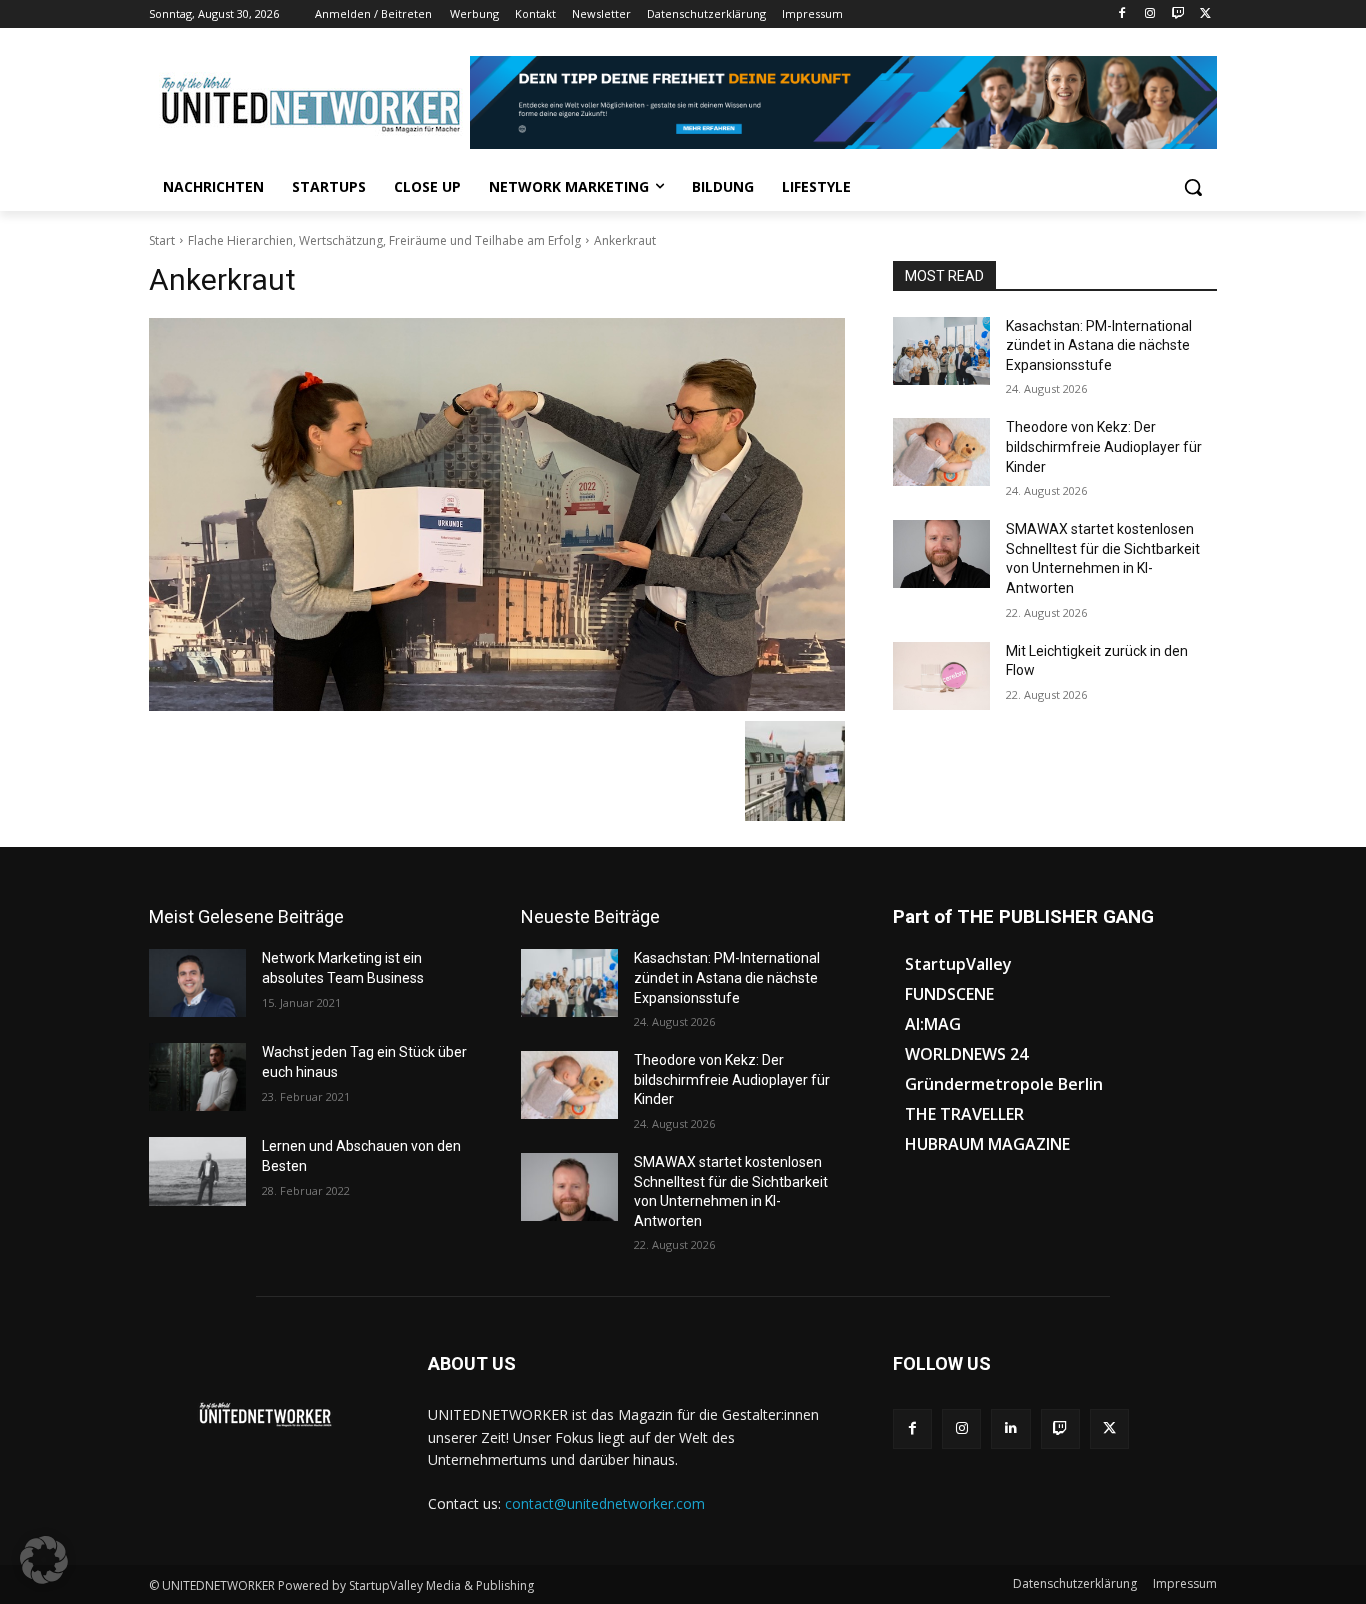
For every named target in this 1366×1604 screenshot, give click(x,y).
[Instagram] (1150, 14)
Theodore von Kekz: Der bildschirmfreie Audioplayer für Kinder (1104, 446)
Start (162, 240)
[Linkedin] (1010, 1428)
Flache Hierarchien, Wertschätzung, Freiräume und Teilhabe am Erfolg (384, 240)
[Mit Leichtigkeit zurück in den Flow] (941, 676)
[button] (1193, 187)
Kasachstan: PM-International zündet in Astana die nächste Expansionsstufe (1099, 345)
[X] (1205, 14)
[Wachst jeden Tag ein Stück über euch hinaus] (197, 1077)
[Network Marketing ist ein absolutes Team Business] (197, 983)
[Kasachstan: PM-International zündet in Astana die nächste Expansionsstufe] (941, 351)
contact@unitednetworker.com (605, 1503)
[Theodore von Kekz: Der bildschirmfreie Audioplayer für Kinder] (941, 452)
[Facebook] (1122, 14)
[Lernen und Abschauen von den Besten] (197, 1171)
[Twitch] (1177, 14)
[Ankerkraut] (497, 515)
